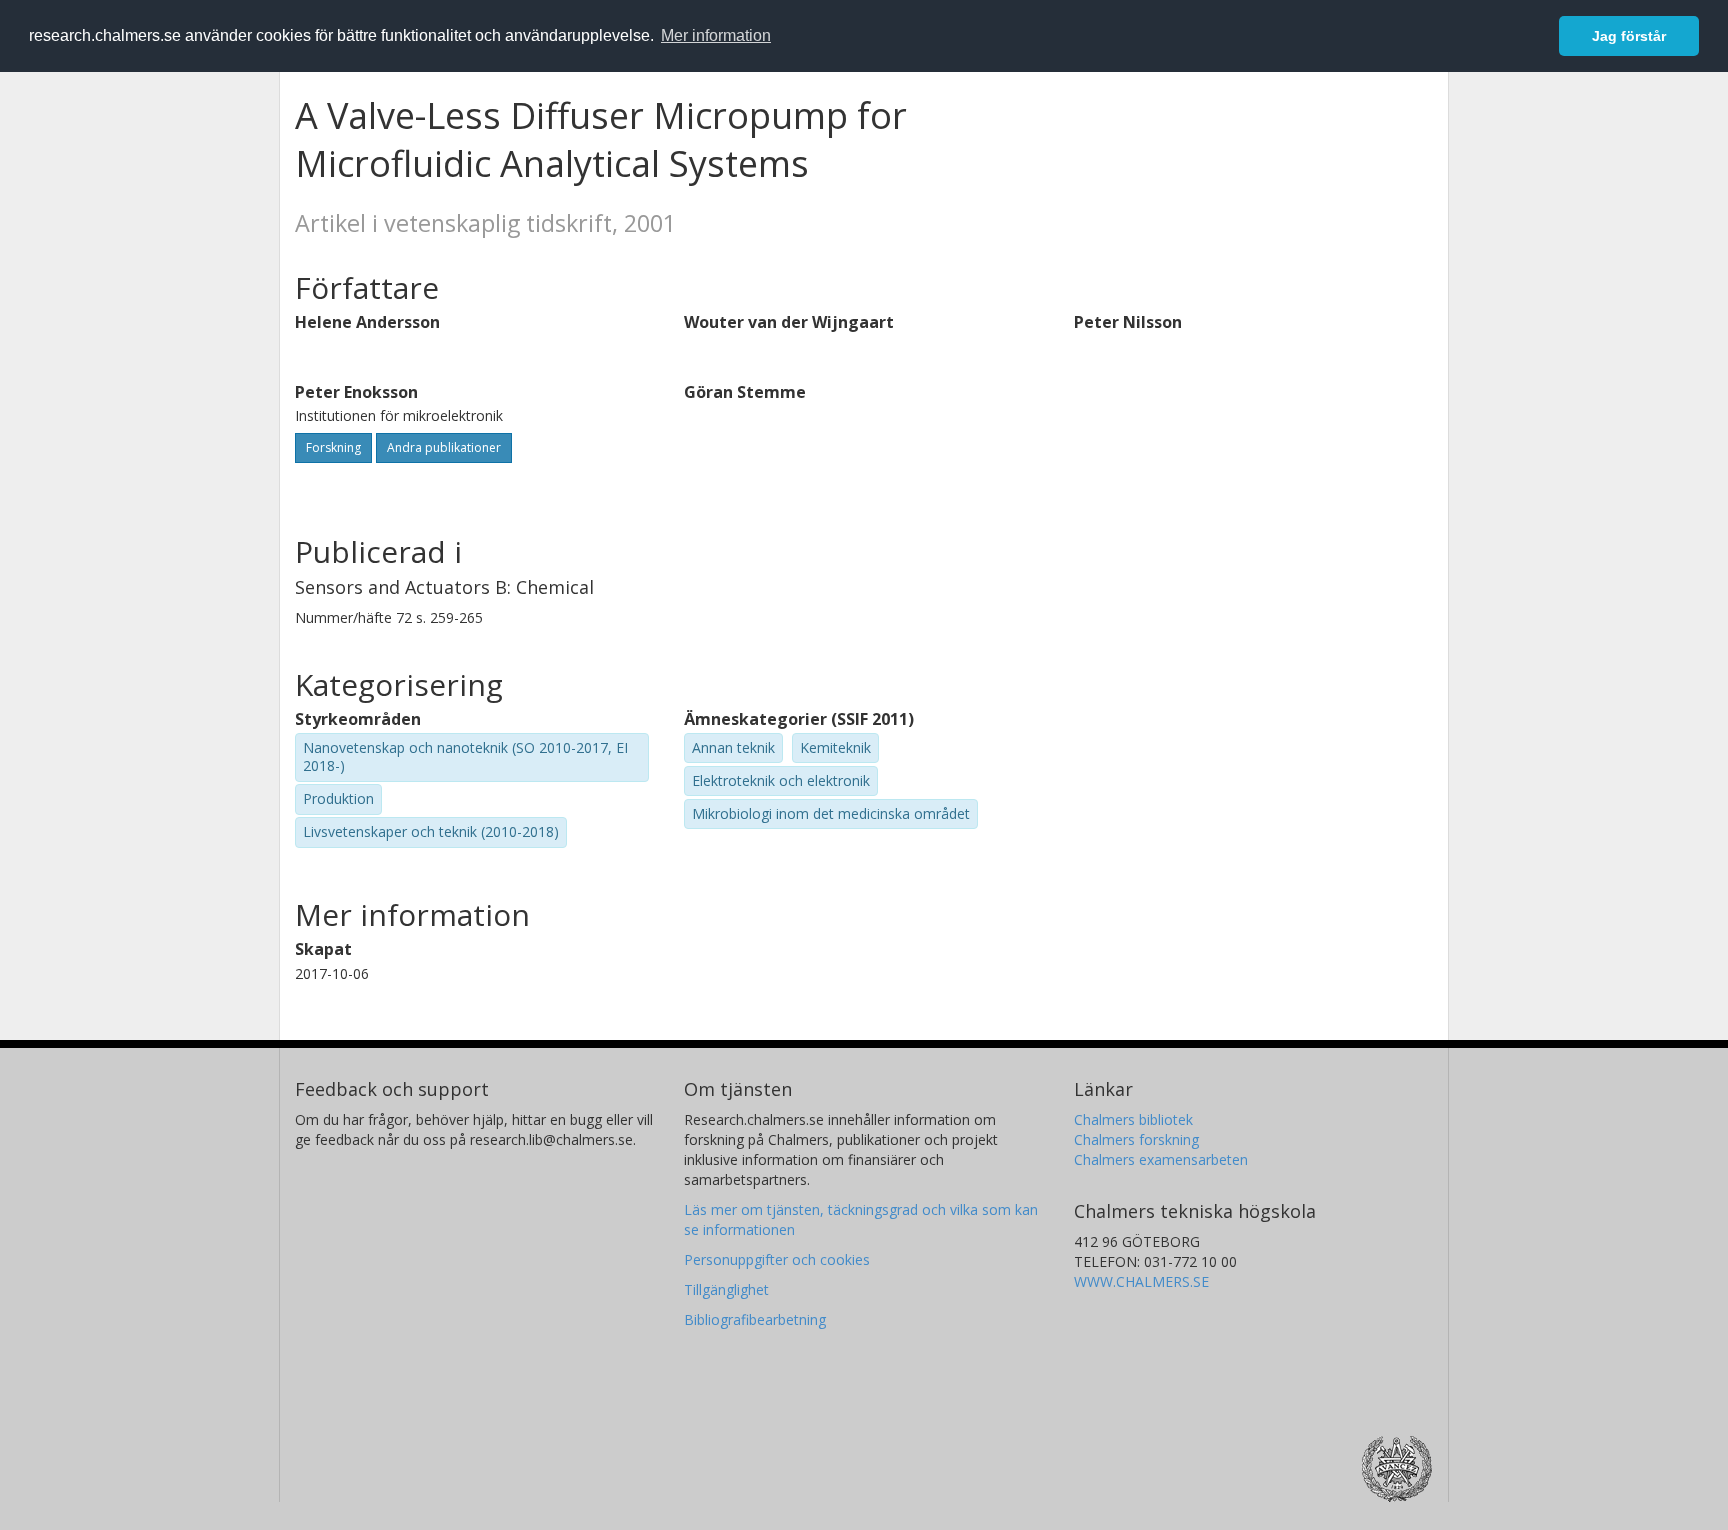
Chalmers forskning (1136, 1139)
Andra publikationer (444, 447)
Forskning (333, 447)
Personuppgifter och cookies (777, 1259)
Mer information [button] (716, 35)
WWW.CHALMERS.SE (1141, 1281)
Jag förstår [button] (1629, 36)
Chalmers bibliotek (1133, 1119)
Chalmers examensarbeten (1161, 1159)
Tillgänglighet (726, 1289)
